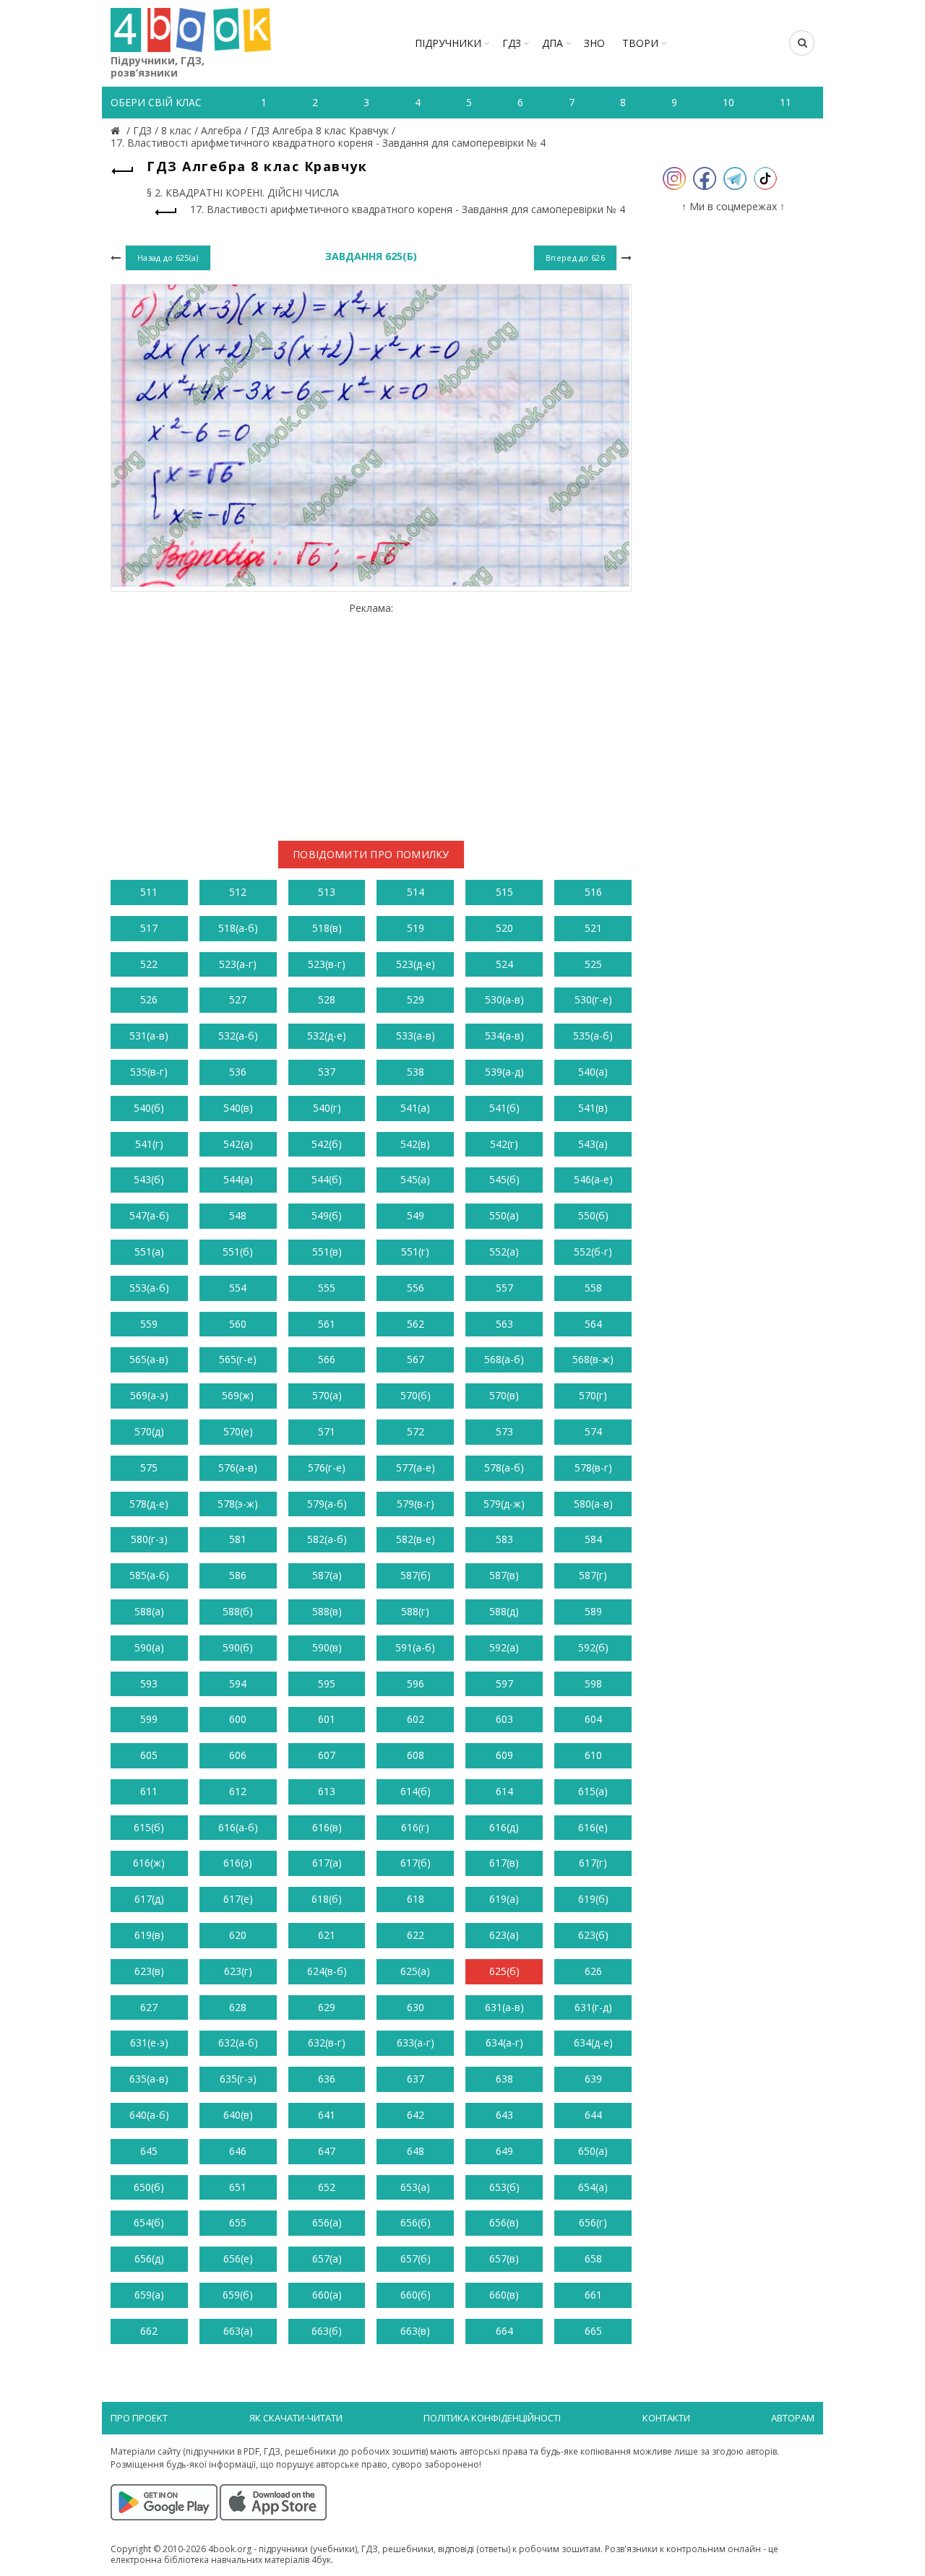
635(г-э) (238, 2079)
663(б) (327, 2331)
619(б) (593, 1899)
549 (416, 1215)
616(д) (504, 1827)
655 (238, 2222)
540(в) (238, 1108)
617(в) (504, 1863)
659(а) (149, 2295)
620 (238, 1935)
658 (593, 2259)
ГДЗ (512, 43)
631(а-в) (504, 2007)
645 (149, 2151)
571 (327, 1431)
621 (327, 1935)
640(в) (238, 2115)
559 (149, 1324)
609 (504, 1755)
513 (327, 892)
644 (593, 2115)
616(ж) (149, 1863)
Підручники (448, 43)
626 (593, 1971)
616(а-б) (238, 1827)
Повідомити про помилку (371, 854)
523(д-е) (416, 964)
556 (416, 1288)
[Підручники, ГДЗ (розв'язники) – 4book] (117, 130)
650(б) (149, 2187)
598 (593, 1684)
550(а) (504, 1215)
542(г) (504, 1144)
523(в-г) (327, 964)
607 (327, 1755)
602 (416, 1719)
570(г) (593, 1395)
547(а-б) (149, 1215)
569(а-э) (149, 1395)
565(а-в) (149, 1359)
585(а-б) (149, 1575)
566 (327, 1359)
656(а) (327, 2222)
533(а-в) (416, 1036)
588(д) (504, 1611)
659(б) (238, 2295)
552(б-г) (593, 1252)
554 (238, 1288)
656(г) (593, 2222)
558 (593, 1288)
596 (416, 1684)
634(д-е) (593, 2043)
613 (327, 1791)
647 (327, 2151)
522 (149, 964)
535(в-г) (149, 1072)
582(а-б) (327, 1539)
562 (416, 1324)
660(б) (416, 2295)
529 (416, 999)
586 (238, 1575)
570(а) (327, 1395)
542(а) (238, 1144)
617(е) (238, 1899)
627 (149, 2007)
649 (504, 2151)
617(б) (416, 1863)
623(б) (593, 1935)
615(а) (593, 1791)
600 (238, 1719)
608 (416, 1755)
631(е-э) (149, 2043)
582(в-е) (416, 1539)
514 (416, 892)
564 (593, 1324)
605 (149, 1755)
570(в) (504, 1395)
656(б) (416, 2222)
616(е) (593, 1827)
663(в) (415, 2331)
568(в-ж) (593, 1359)
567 (416, 1359)
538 (416, 1072)
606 (238, 1755)
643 (504, 2115)
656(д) (149, 2259)
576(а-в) (238, 1468)
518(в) (327, 928)
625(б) (504, 1971)
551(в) (327, 1252)
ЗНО (594, 43)
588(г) (415, 1611)
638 (504, 2079)
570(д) (149, 1431)
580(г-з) (149, 1539)
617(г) (593, 1863)
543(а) (593, 1144)
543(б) (149, 1179)
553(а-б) (149, 1288)
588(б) (238, 1611)
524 (504, 964)
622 (416, 1935)
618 (416, 1899)
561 (327, 1324)
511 (149, 892)
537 (327, 1072)
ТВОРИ (640, 43)
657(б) (416, 2259)
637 (416, 2079)
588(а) (149, 1611)
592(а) (504, 1647)
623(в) (149, 1971)
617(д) (149, 1899)
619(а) (504, 1899)
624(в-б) (327, 1971)
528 (327, 999)
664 (504, 2331)
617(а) (327, 1863)
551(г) (415, 1252)
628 (238, 2007)
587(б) (416, 1575)
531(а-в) (149, 1036)
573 (504, 1431)
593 (149, 1684)
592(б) (593, 1647)
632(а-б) (238, 2043)
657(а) (327, 2259)
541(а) (415, 1108)
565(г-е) (238, 1359)
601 (327, 1719)
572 (416, 1431)
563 (504, 1324)
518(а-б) (238, 928)
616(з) (238, 1863)
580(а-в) (593, 1504)
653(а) (415, 2187)
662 (149, 2331)
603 (504, 1719)
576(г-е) (327, 1468)
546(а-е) (593, 1179)
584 (593, 1539)
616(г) (415, 1827)
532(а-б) (238, 1036)
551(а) (149, 1252)
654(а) (593, 2187)
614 (504, 1791)
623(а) (504, 1935)
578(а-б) (504, 1468)
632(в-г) (327, 2043)
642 (416, 2115)
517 (149, 928)
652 (327, 2187)
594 (238, 1684)
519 (416, 928)
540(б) (149, 1108)
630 (416, 2007)
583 (504, 1539)
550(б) (593, 1215)
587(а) (327, 1575)
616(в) (327, 1827)
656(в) (504, 2222)
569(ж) (238, 1395)
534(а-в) (504, 1036)
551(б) (238, 1252)
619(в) (149, 1935)
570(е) (238, 1431)
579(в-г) (416, 1504)
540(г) (327, 1108)
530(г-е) (593, 999)
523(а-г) (238, 964)
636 (327, 2079)
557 (504, 1288)
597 (504, 1684)
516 (593, 892)
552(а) (504, 1252)
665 (593, 2331)
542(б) (327, 1144)
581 (238, 1539)
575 (149, 1468)
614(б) (416, 1791)
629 (327, 2007)
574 (593, 1431)
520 (504, 928)
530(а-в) (504, 999)
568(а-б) (504, 1359)
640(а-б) (149, 2115)
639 (593, 2079)
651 (238, 2187)
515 (504, 892)
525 (593, 964)
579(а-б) (327, 1504)
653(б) (504, 2187)
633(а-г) (416, 2043)
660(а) (327, 2295)
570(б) (416, 1395)
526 (149, 999)
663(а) (238, 2331)
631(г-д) (593, 2007)
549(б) (327, 1215)
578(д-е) (149, 1504)
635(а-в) (149, 2079)
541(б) (504, 1108)
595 (327, 1684)
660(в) (504, 2295)
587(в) (504, 1575)
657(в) (504, 2259)
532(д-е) (327, 1036)
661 (593, 2295)
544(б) (327, 1179)
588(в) (327, 1611)
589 (593, 1611)
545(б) (504, 1179)
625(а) (415, 1971)
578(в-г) (593, 1468)
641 (327, 2115)
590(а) (149, 1647)
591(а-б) (415, 1647)
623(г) (238, 1971)
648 (416, 2151)
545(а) (415, 1179)
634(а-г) (504, 2043)
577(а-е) (416, 1468)
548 (238, 1215)
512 (238, 892)
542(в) (415, 1144)
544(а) (238, 1179)
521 (593, 928)
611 (149, 1791)
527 (238, 999)
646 (238, 2151)
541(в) (593, 1108)
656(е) (238, 2259)
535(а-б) (593, 1036)
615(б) (149, 1827)
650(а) (593, 2151)
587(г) (593, 1575)
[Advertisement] (371, 716)
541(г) (149, 1144)
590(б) (238, 1647)
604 (593, 1719)
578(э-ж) (238, 1504)
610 (593, 1755)
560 (238, 1324)
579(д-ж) (504, 1504)
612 (238, 1791)
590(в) (327, 1647)
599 (149, 1719)
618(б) (327, 1899)
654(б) (149, 2222)
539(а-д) (504, 1072)
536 (238, 1072)
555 (327, 1288)
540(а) (593, 1072)
